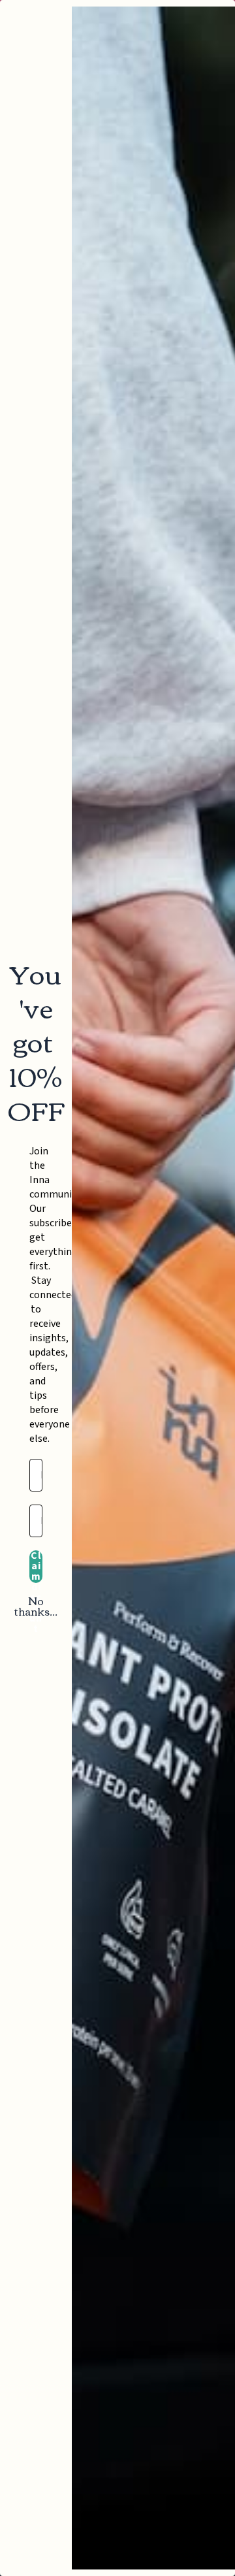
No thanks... (36, 1606)
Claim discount (36, 1567)
